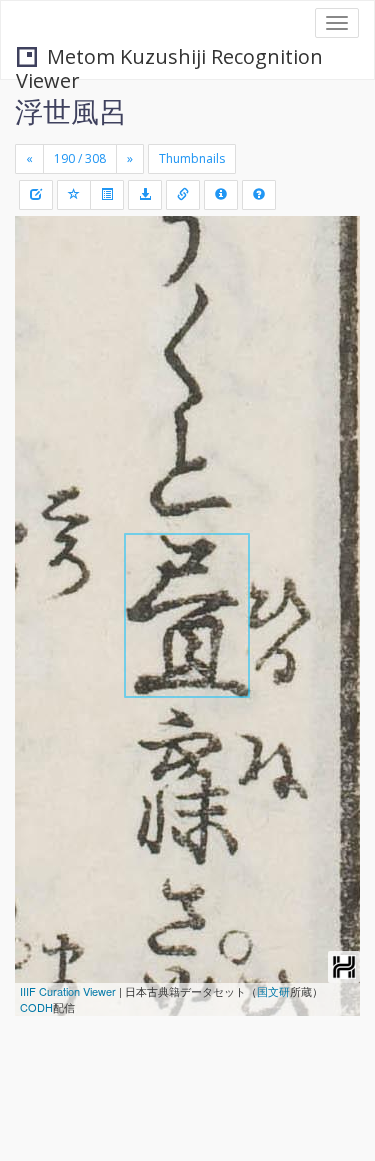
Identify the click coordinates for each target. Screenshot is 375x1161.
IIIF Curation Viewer (68, 991)
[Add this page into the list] (74, 195)
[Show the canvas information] (183, 195)
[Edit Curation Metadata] (36, 195)
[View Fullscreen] (42, 317)
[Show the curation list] (107, 195)
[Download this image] (145, 195)
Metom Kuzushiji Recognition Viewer (169, 58)
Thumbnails (192, 158)
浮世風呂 (71, 111)
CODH (36, 1007)
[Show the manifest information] (221, 195)
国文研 (273, 991)
